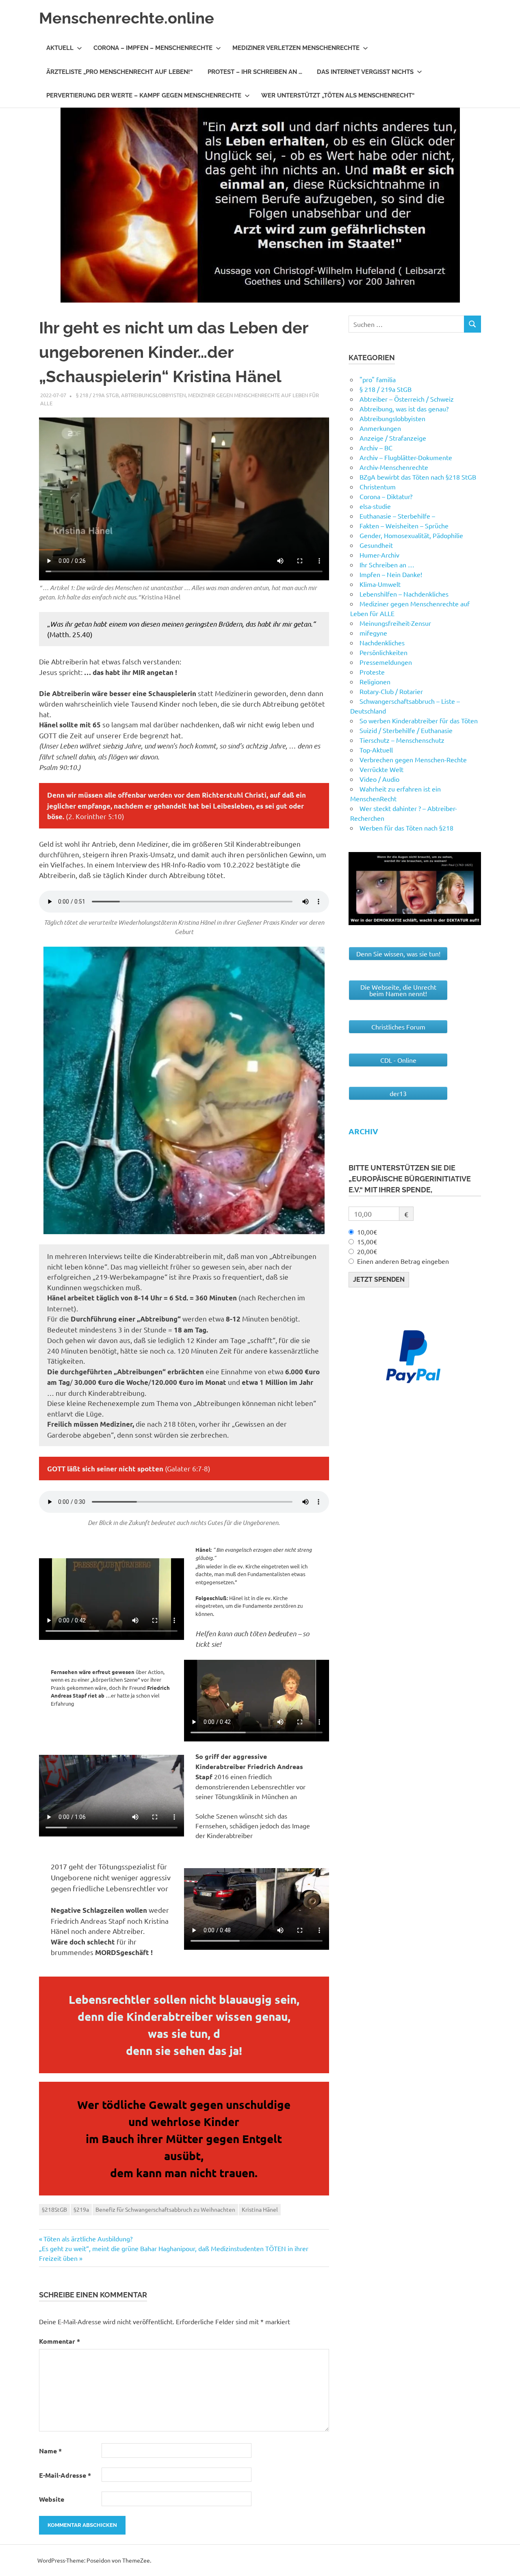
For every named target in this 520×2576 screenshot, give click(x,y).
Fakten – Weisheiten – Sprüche (404, 526)
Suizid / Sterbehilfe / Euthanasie (406, 730)
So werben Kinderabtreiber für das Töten (419, 720)
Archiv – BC (376, 448)
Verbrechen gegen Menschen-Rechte (413, 759)
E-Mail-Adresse (65, 2475)
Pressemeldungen (386, 662)
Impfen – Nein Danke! (391, 574)
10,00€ (367, 1232)
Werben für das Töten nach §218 (406, 828)
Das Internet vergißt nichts (365, 72)
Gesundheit (376, 545)
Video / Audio (379, 779)
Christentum (378, 487)
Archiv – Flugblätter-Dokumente (406, 457)
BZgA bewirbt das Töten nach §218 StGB (418, 477)
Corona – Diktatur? (386, 496)
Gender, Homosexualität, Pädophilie (411, 535)
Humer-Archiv (379, 555)
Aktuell (60, 48)
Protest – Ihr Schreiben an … (255, 72)
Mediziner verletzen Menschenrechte (296, 48)
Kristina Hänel (260, 2209)
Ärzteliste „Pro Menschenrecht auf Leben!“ (120, 72)
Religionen (375, 681)
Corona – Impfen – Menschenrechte (153, 48)
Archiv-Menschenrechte (394, 467)
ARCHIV (363, 1131)
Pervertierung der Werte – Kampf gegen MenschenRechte (144, 95)
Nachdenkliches (382, 642)
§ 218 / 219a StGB (97, 395)
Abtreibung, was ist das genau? (404, 409)
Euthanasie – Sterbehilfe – (397, 516)
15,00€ (367, 1241)
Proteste (372, 672)
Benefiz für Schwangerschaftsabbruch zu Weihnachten (165, 2209)
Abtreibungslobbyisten (153, 395)
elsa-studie (375, 506)
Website (52, 2499)
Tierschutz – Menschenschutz (402, 740)
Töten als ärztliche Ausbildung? (88, 2239)
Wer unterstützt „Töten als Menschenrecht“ (338, 95)
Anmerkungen (380, 428)
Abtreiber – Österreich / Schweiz (407, 399)
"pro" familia (378, 379)
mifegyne (373, 633)
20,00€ (367, 1251)
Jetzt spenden (379, 1279)
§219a (81, 2209)
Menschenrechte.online (127, 18)
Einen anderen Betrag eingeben (403, 1261)
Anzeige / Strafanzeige (393, 438)
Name (50, 2451)
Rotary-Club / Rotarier (391, 691)
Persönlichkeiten (383, 652)
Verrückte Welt (381, 769)
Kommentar (60, 2341)
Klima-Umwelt (380, 584)
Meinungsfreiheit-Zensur (395, 623)
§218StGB (54, 2209)
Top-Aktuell (376, 750)
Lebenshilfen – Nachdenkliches (404, 594)
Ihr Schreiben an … (387, 565)
